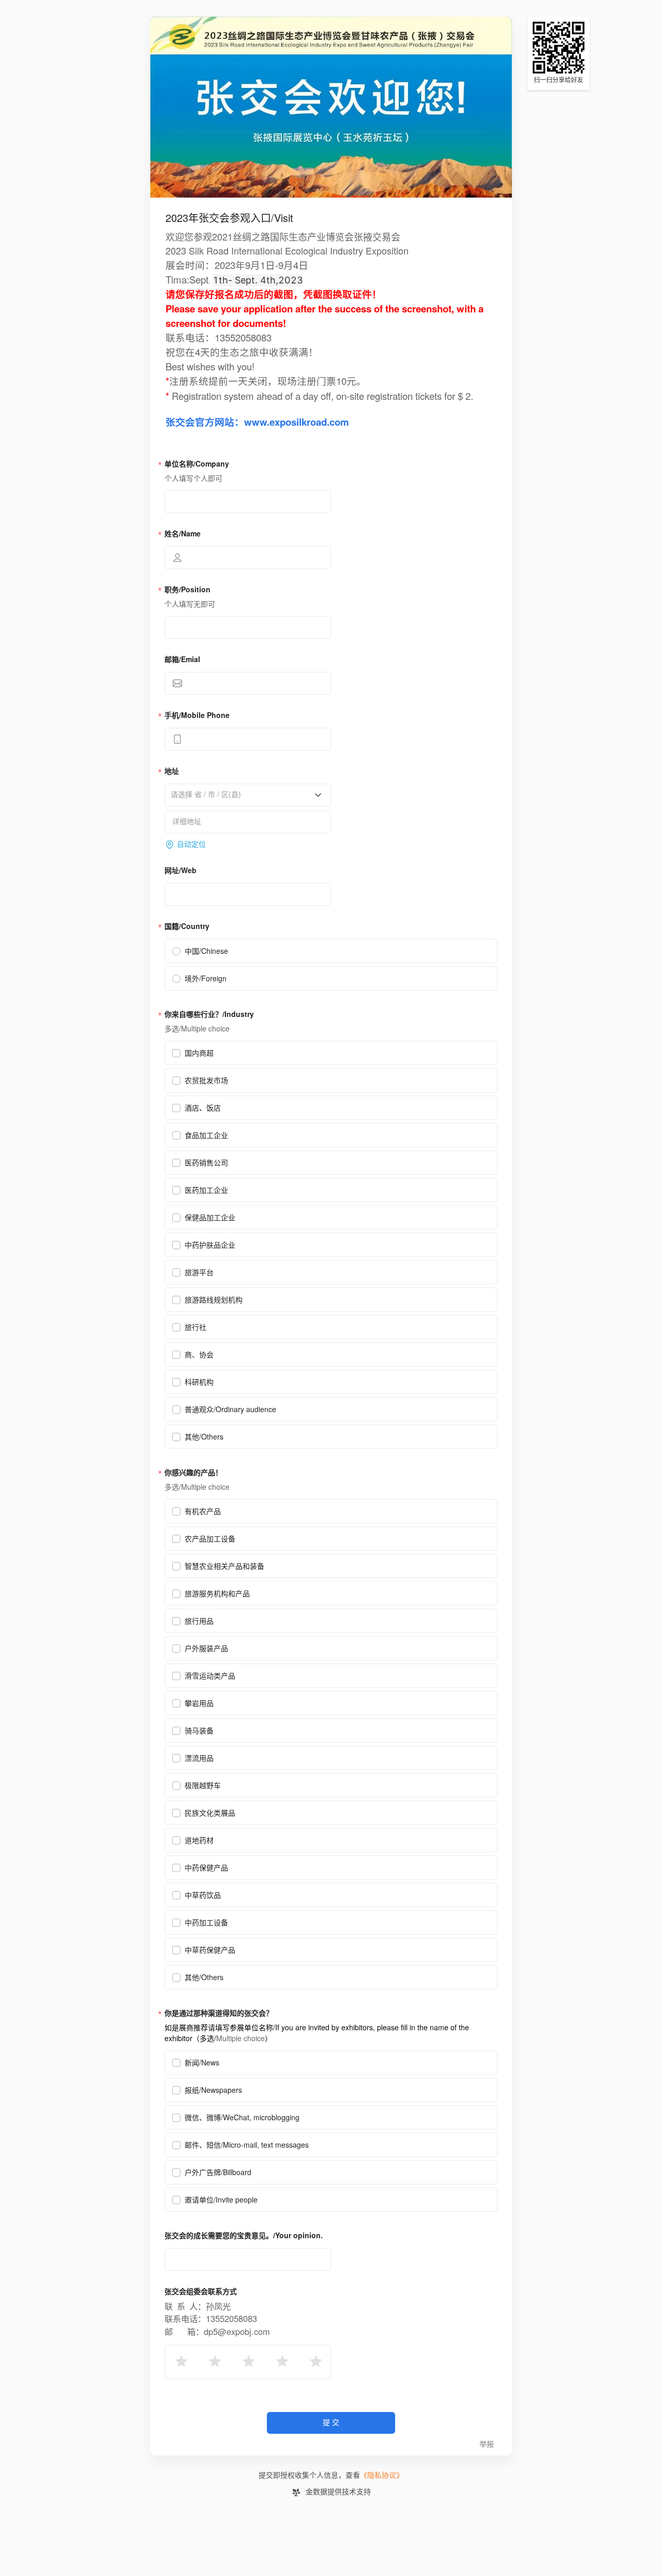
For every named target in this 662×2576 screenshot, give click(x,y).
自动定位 (191, 844)
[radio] (180, 2362)
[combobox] (244, 795)
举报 (487, 2444)
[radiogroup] (248, 2362)
